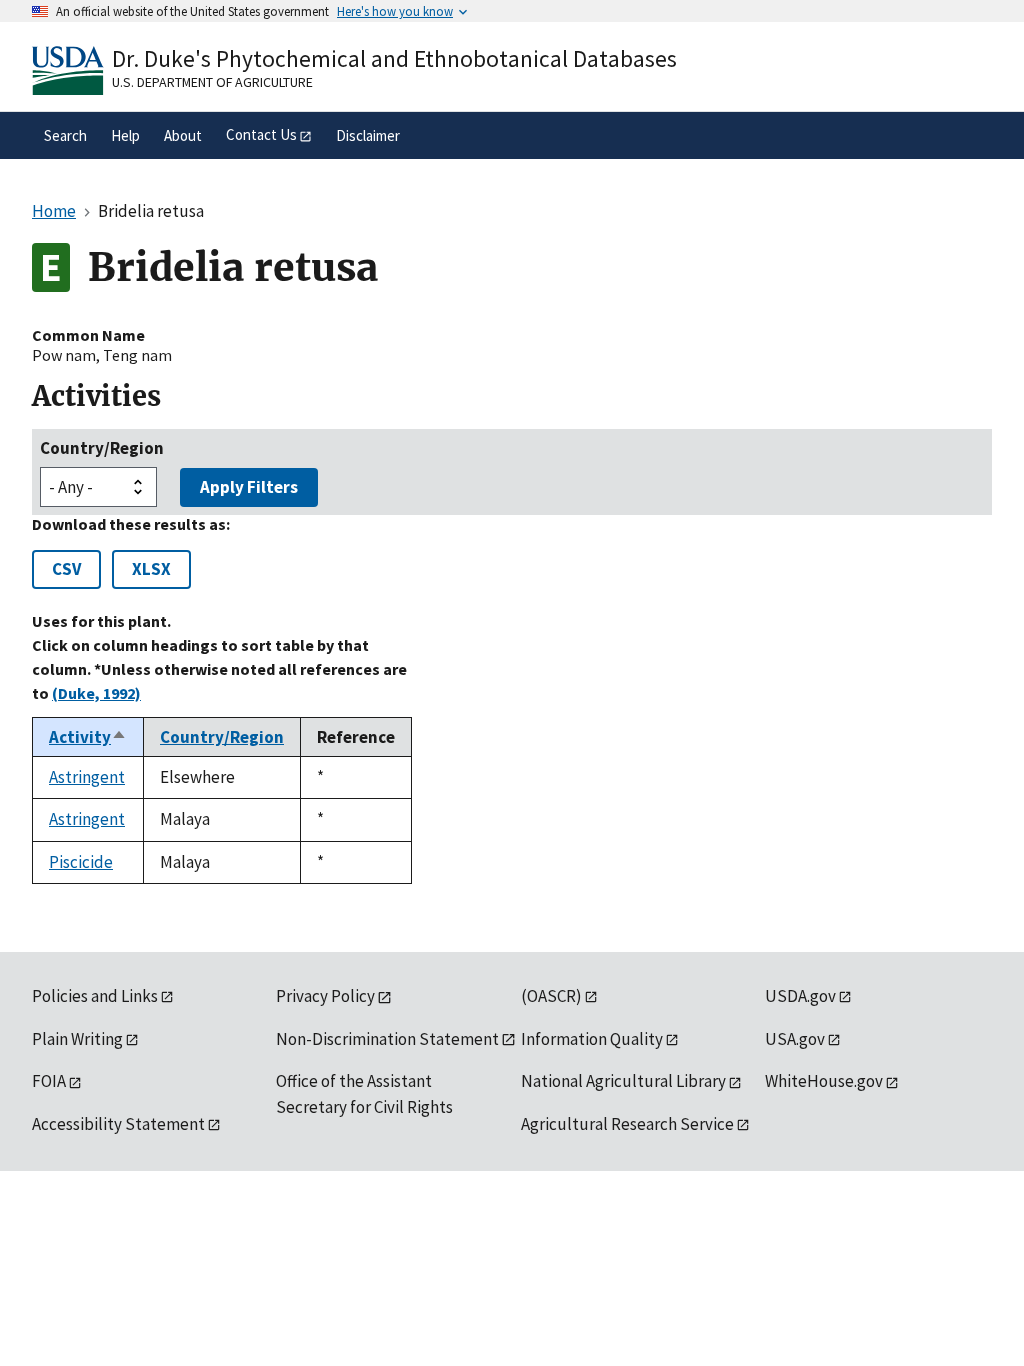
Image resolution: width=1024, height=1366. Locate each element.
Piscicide (81, 862)
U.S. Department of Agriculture (212, 82)
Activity (88, 737)
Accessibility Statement (118, 1124)
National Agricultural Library (623, 1081)
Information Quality (592, 1039)
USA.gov (795, 1039)
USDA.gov (800, 996)
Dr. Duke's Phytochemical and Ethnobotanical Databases (394, 58)
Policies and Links (95, 996)
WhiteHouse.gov (824, 1081)
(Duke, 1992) (96, 693)
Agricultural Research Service (627, 1124)
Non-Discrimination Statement (387, 1039)
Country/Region (102, 448)
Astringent (87, 777)
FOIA (49, 1081)
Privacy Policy (325, 996)
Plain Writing (77, 1039)
